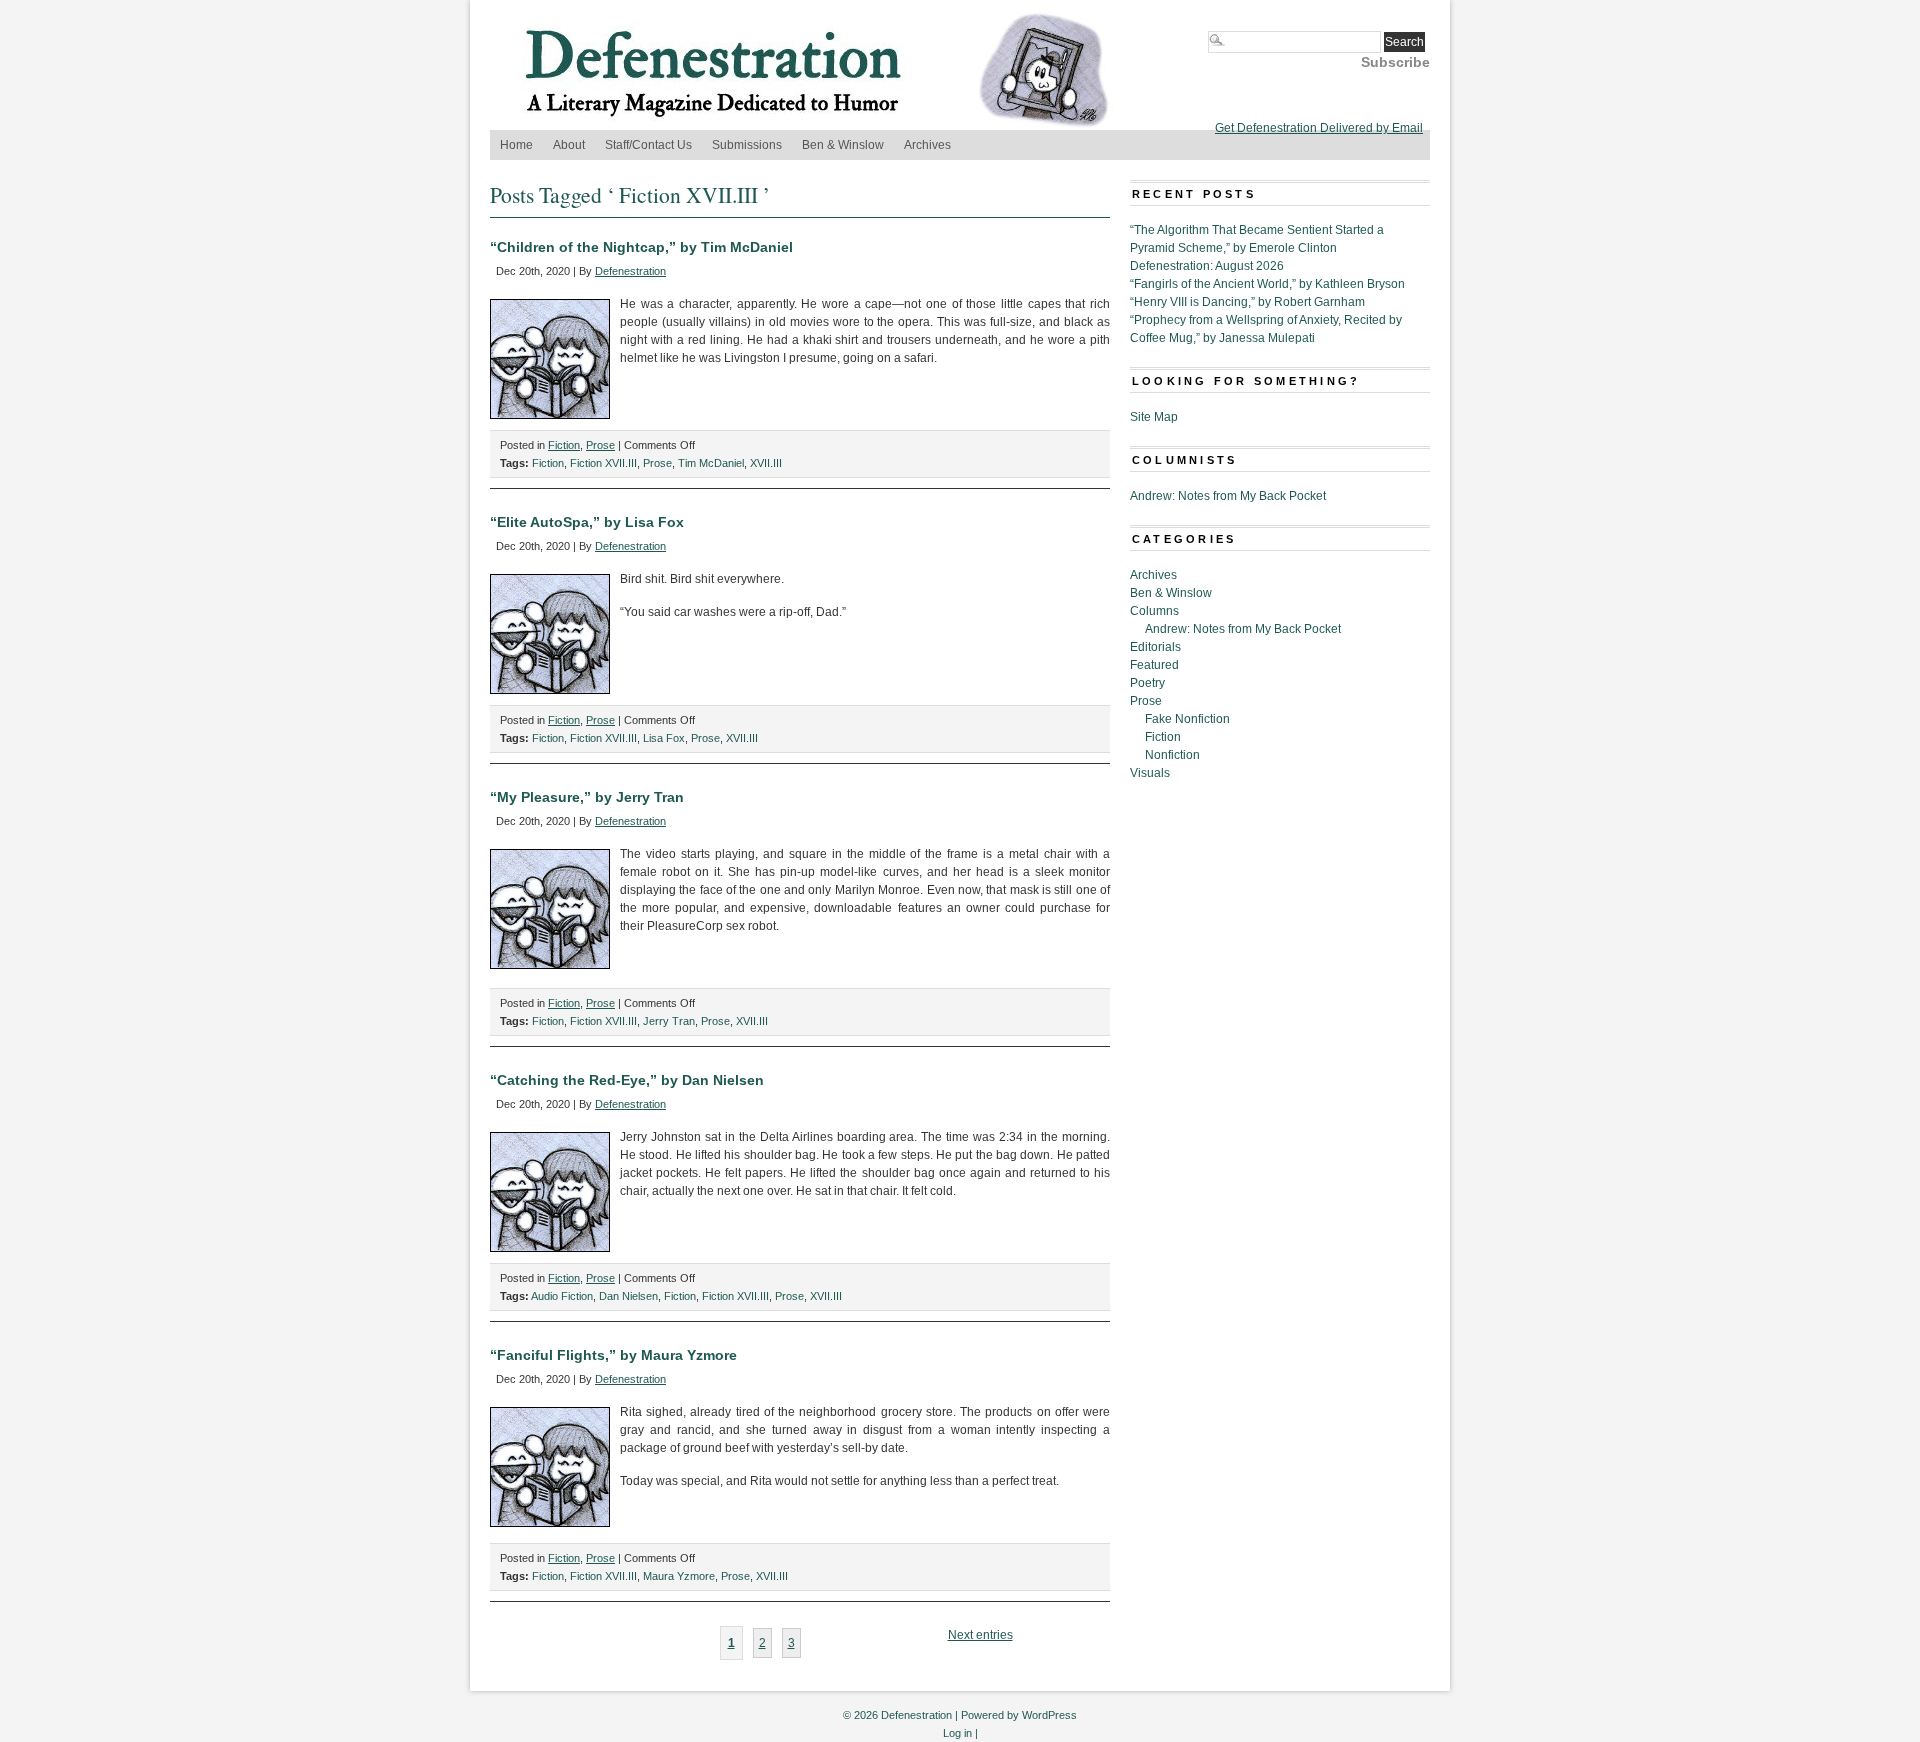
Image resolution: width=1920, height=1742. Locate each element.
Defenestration (630, 271)
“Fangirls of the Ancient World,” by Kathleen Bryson (1267, 284)
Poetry (1147, 683)
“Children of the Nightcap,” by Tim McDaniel (641, 247)
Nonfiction (1172, 755)
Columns (1154, 611)
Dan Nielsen (628, 1296)
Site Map (1154, 417)
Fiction (564, 445)
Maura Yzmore (679, 1576)
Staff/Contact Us (648, 145)
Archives (927, 145)
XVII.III (766, 463)
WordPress (1049, 1715)
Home (516, 145)
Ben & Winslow (843, 145)
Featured (1154, 665)
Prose (600, 445)
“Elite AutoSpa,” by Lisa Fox (587, 522)
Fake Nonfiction (1187, 719)
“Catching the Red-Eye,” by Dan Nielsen (627, 1080)
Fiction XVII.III (603, 463)
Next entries (980, 1635)
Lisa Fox (664, 738)
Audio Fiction (562, 1296)
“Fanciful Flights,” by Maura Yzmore (613, 1355)
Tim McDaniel (711, 463)
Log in (957, 1733)
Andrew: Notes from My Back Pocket (1228, 496)
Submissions (747, 145)
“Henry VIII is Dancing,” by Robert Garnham (1247, 302)
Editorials (1155, 647)
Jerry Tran (669, 1021)
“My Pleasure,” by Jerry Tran (587, 797)
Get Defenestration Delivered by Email (1319, 128)
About (569, 145)
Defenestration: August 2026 (1207, 266)
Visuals (1150, 773)
